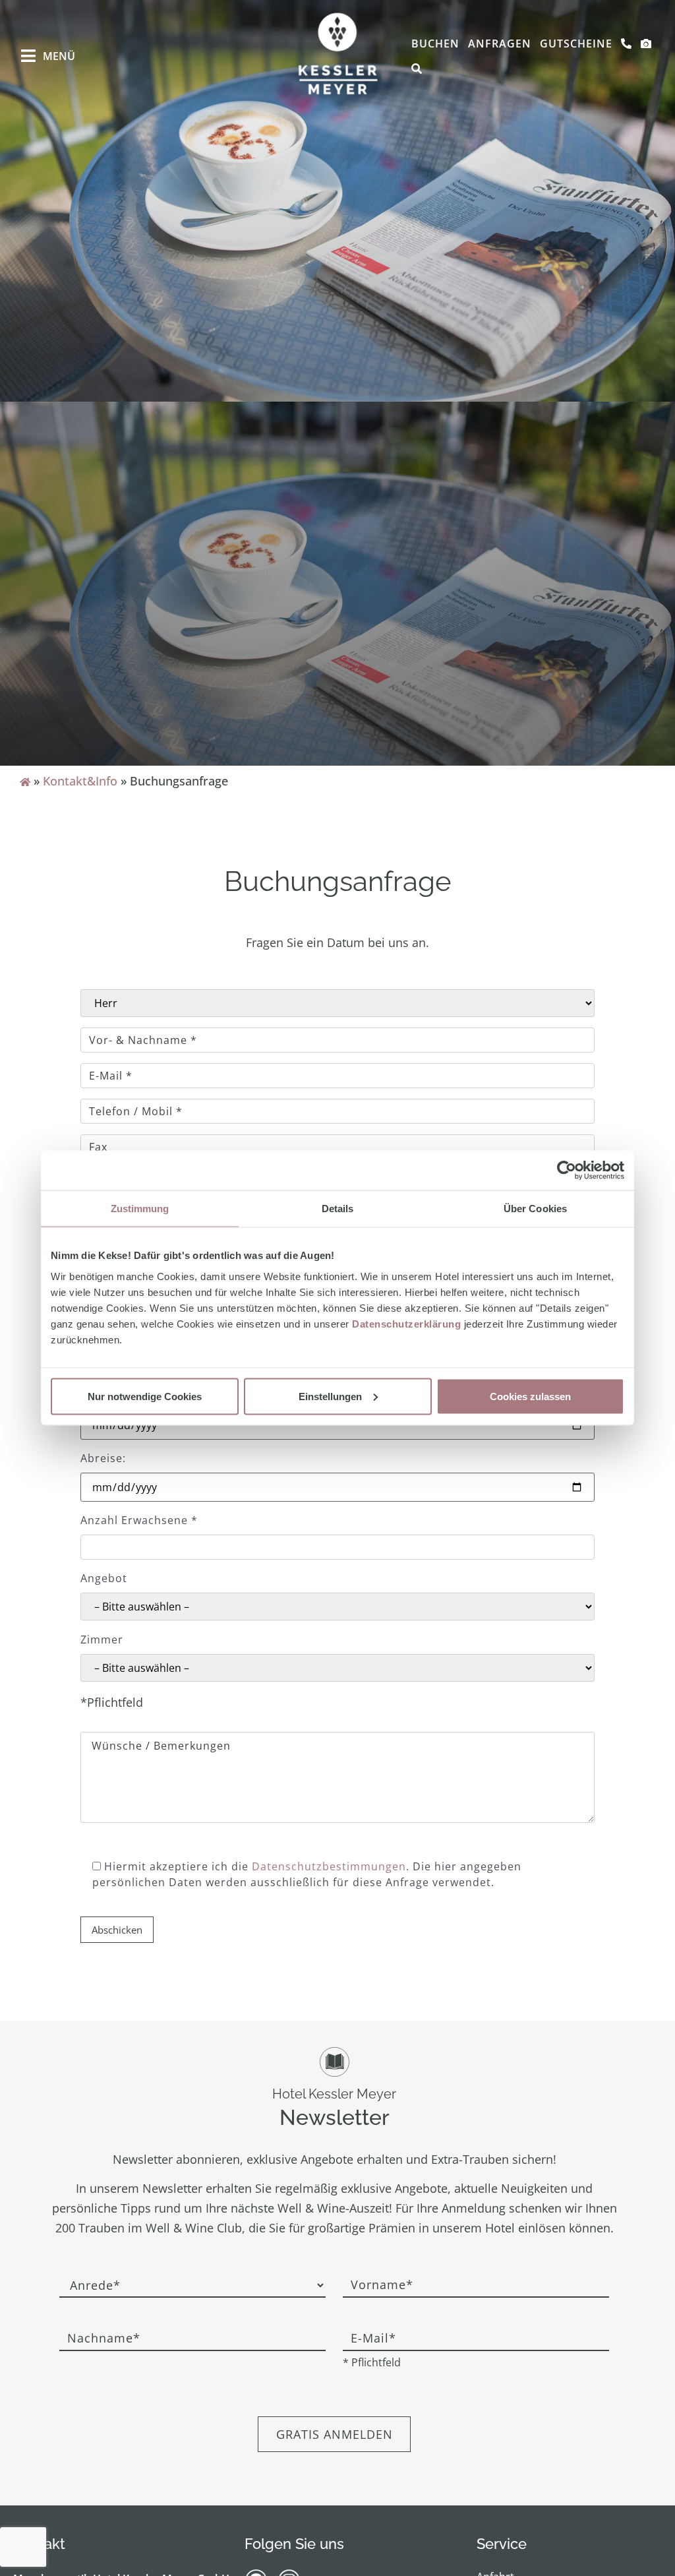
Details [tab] (338, 1209)
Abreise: (103, 1458)
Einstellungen (330, 1396)
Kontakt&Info (80, 781)
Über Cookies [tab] (535, 1209)
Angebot (104, 1578)
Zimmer (102, 1640)
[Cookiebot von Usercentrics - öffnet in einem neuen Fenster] (567, 1171)
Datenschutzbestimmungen (329, 1866)
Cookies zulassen (530, 1396)
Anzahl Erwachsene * (139, 1520)
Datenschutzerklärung (406, 1323)
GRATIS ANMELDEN (335, 2434)
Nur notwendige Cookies (145, 1396)
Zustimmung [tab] (140, 1209)
